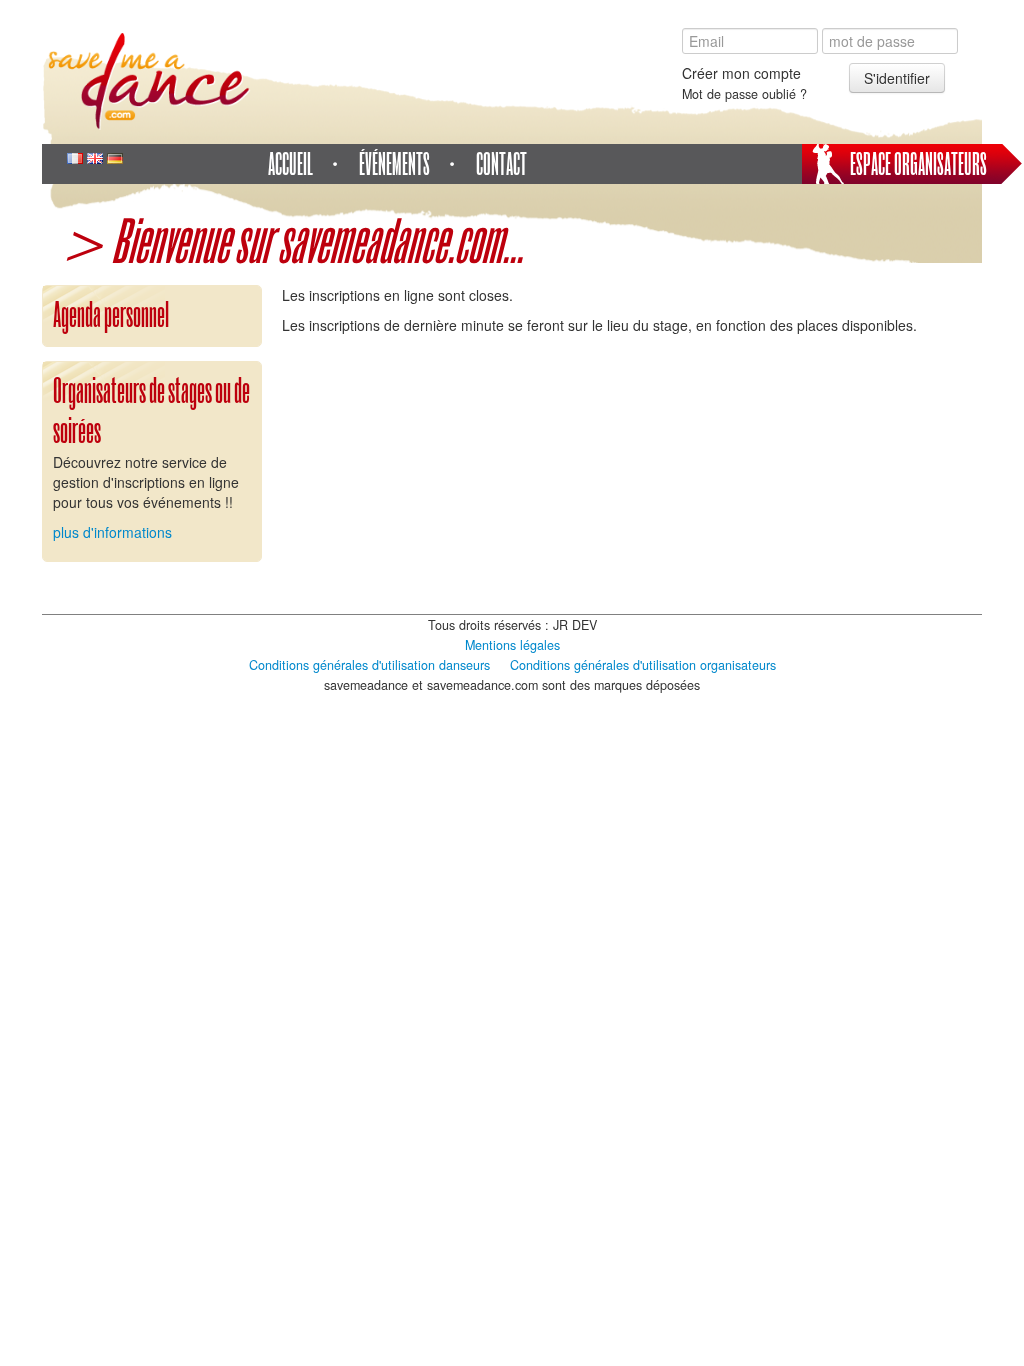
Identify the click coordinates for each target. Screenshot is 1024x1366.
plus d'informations (112, 532)
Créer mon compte (741, 73)
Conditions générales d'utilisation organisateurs (643, 665)
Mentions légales (512, 645)
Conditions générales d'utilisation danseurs (369, 665)
